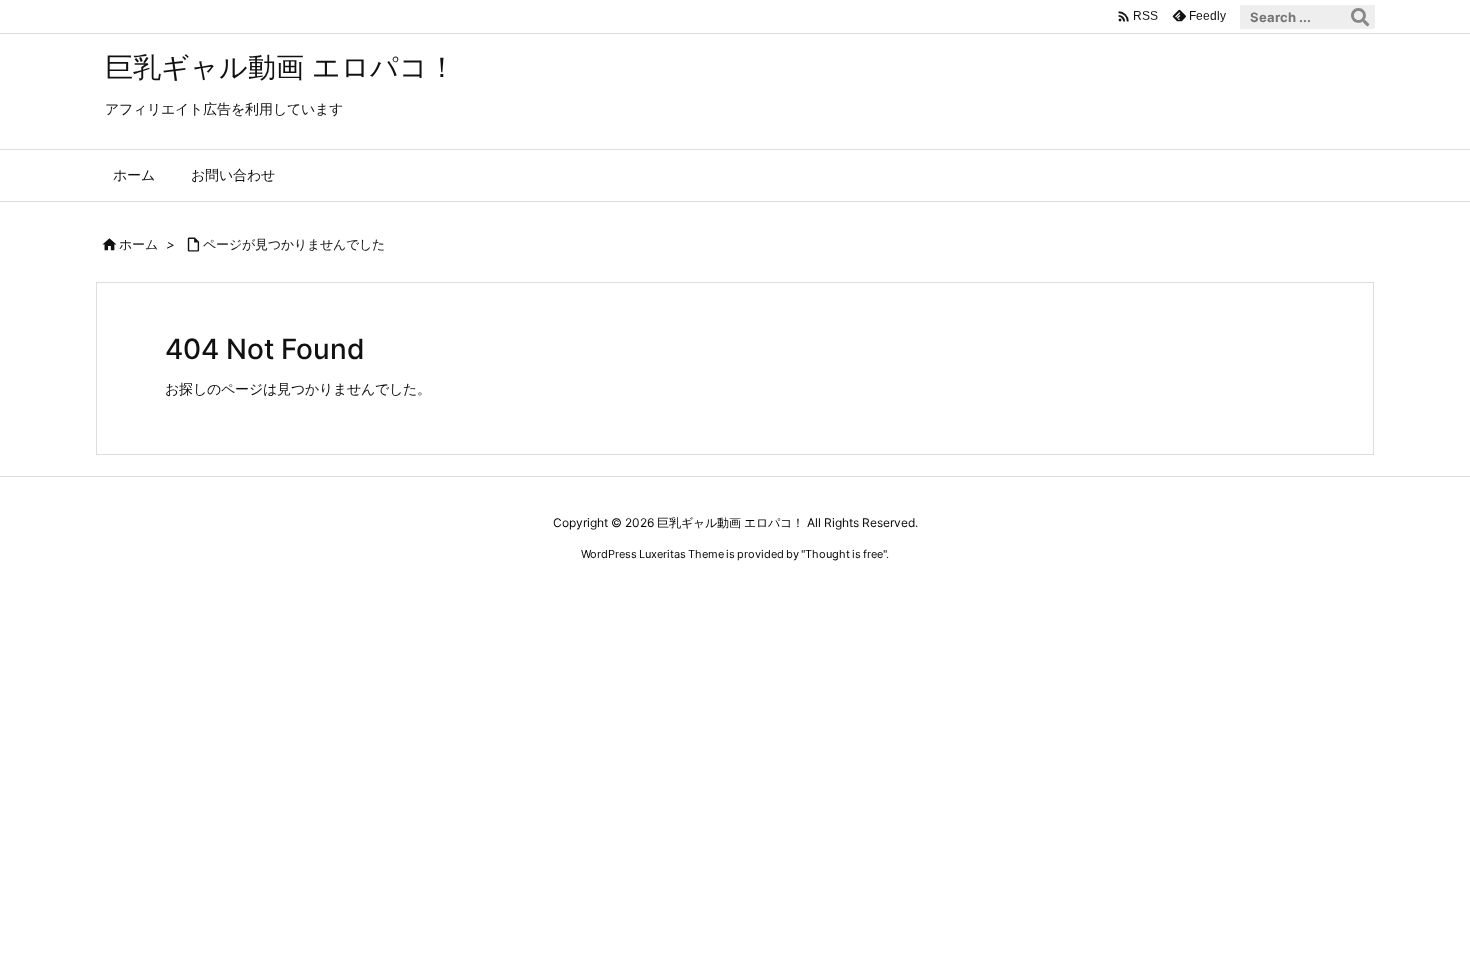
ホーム (138, 244)
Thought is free (844, 554)
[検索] (1360, 17)
